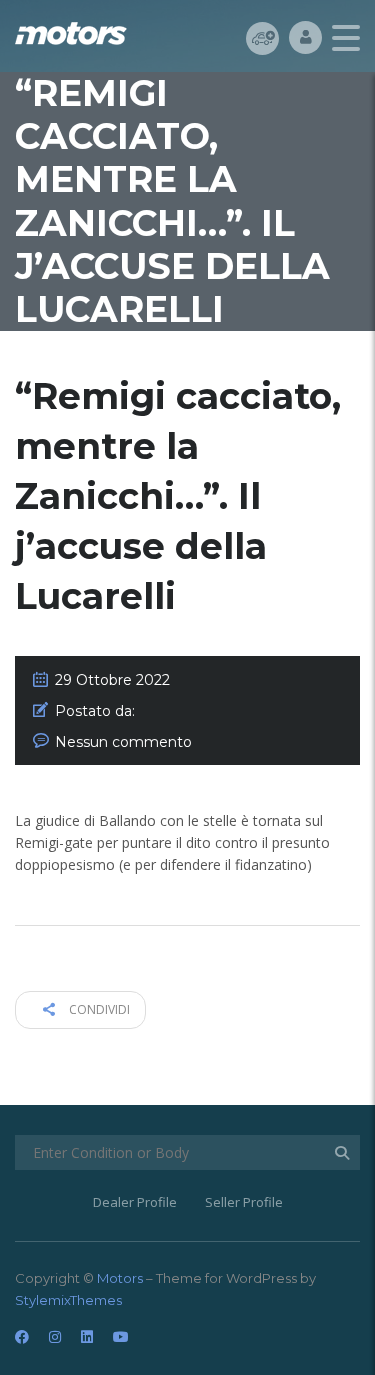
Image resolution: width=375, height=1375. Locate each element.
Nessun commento (123, 742)
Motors (120, 1278)
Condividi (98, 1009)
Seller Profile (244, 1202)
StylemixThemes (68, 1300)
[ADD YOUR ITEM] (262, 37)
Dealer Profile (135, 1202)
